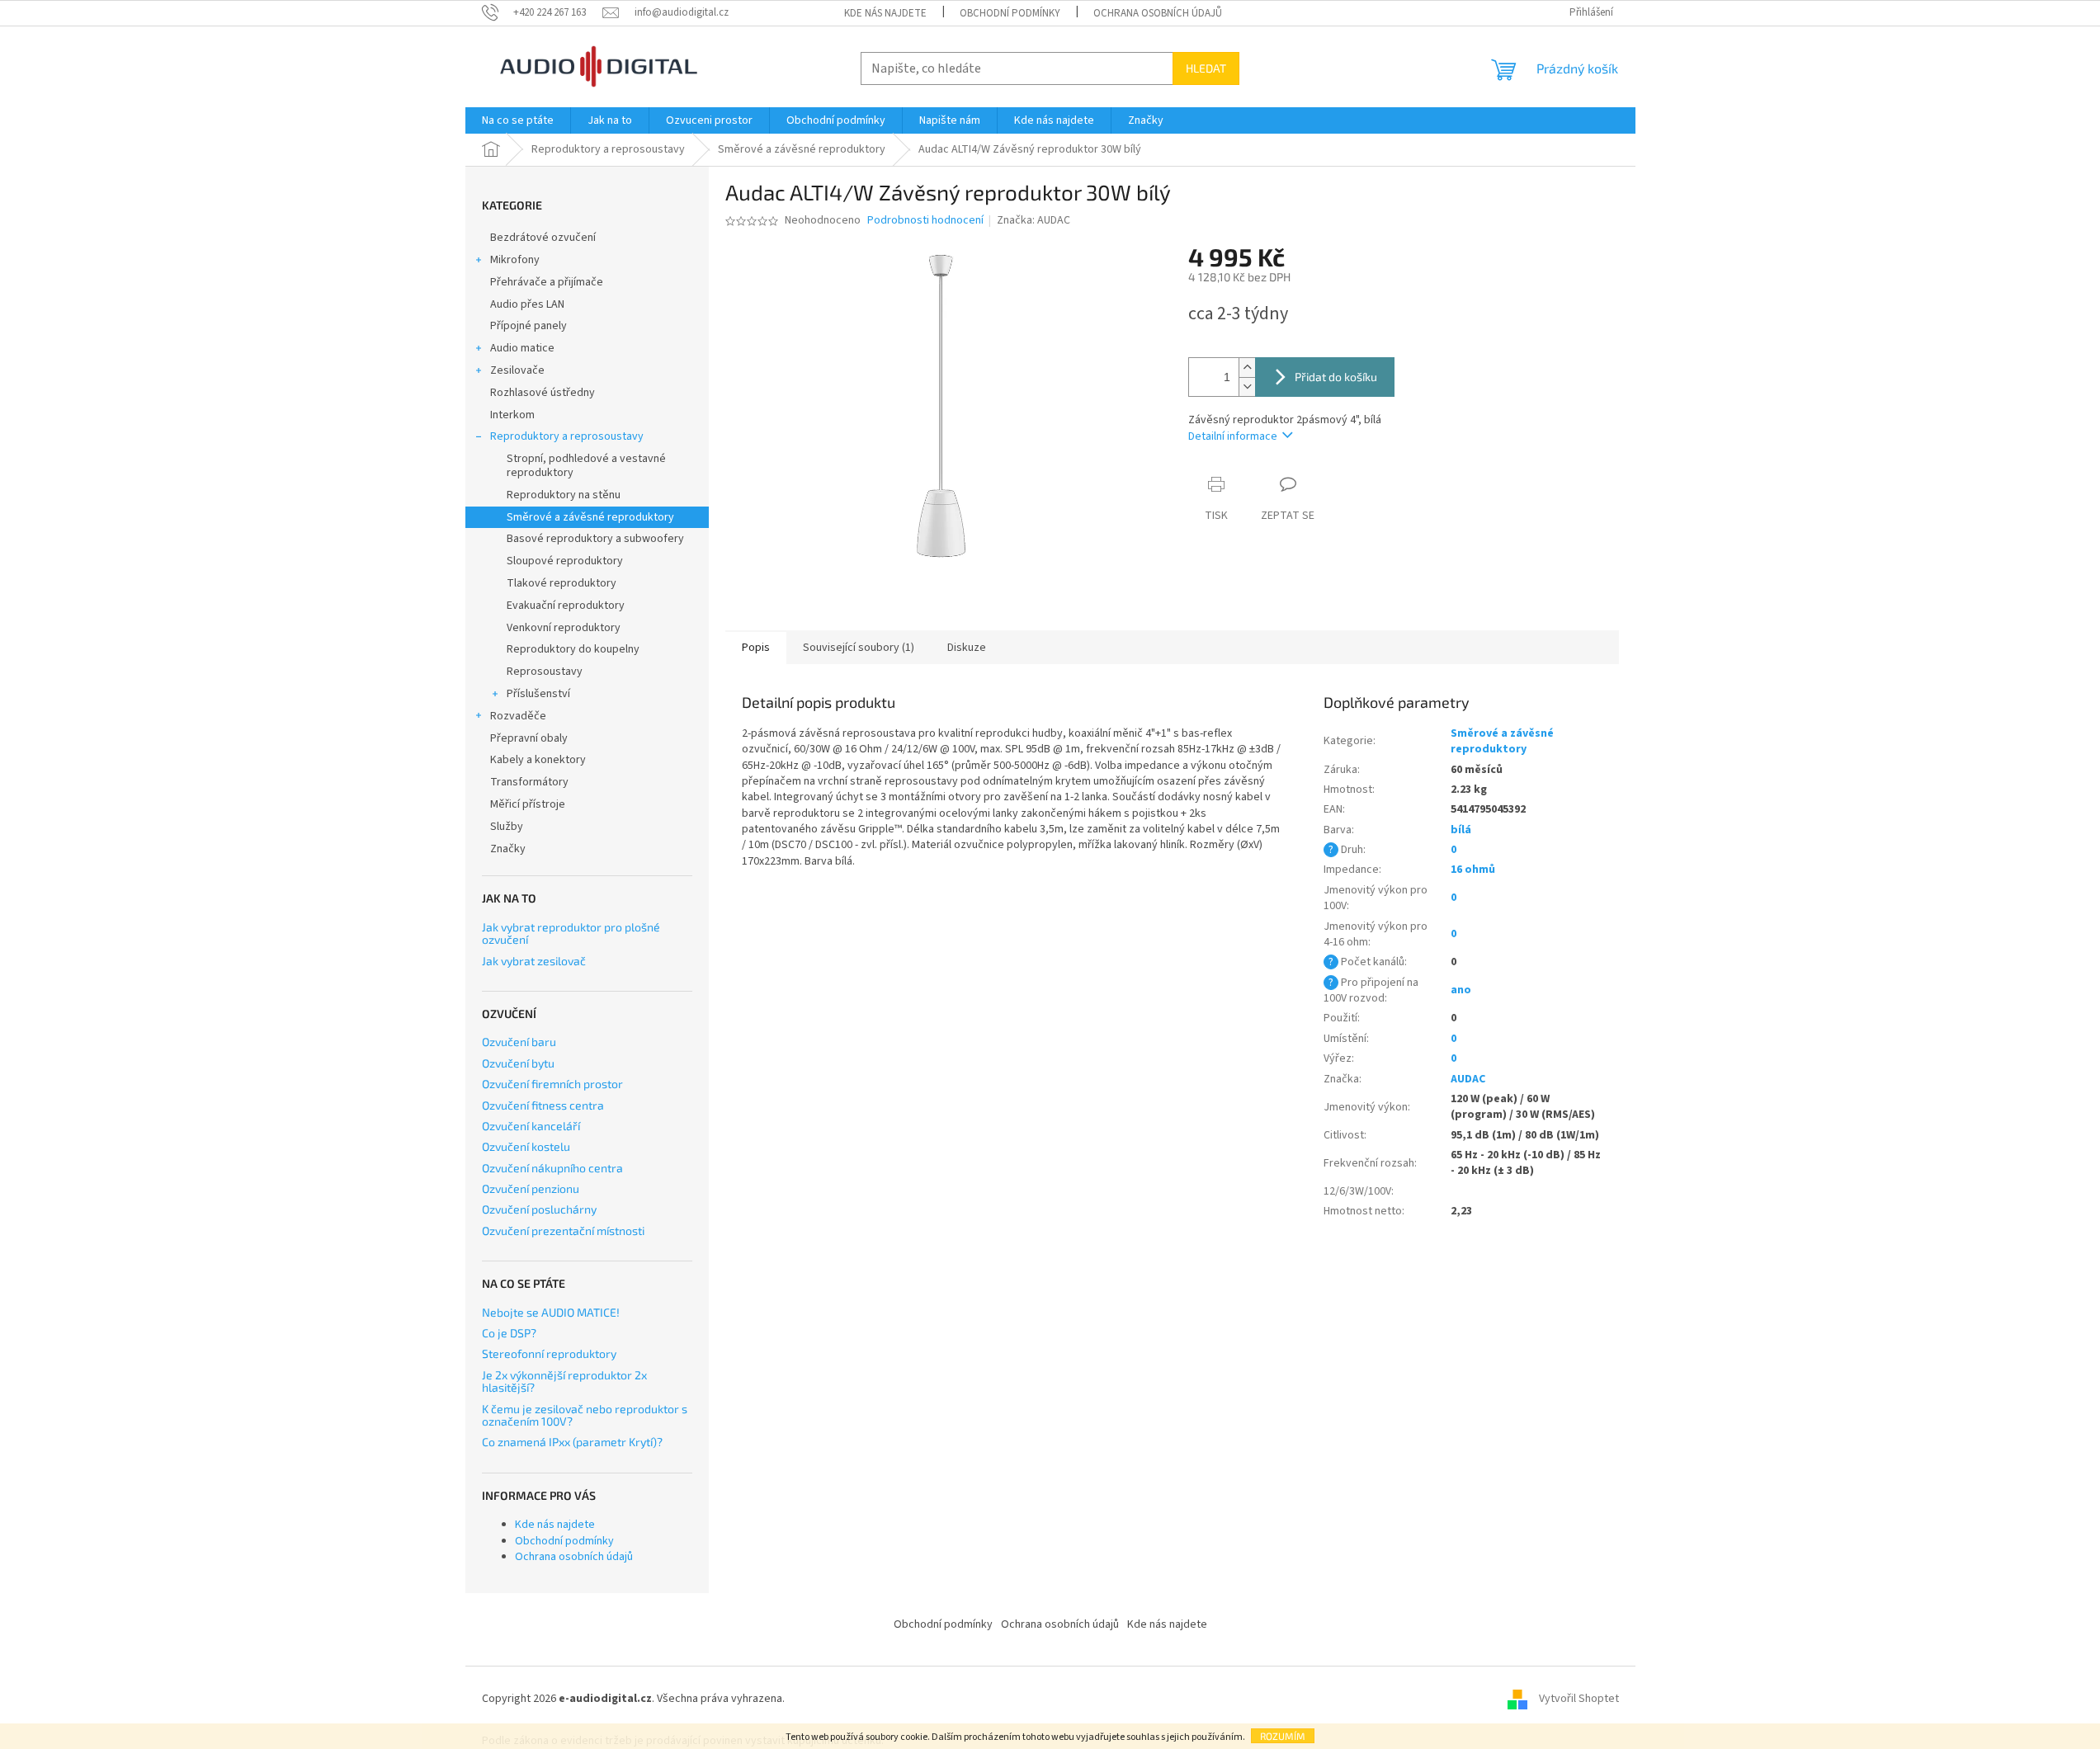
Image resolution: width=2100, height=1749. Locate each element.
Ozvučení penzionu (531, 1188)
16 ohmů (1473, 870)
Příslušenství (538, 694)
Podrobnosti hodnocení (925, 221)
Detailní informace (1233, 436)
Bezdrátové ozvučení (543, 238)
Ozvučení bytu (518, 1063)
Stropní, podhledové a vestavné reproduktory (586, 466)
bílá (1461, 830)
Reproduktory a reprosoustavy (567, 436)
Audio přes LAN (527, 304)
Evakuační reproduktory (566, 606)
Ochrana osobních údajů (1158, 13)
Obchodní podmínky (1010, 13)
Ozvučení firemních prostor (552, 1084)
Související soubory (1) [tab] (859, 648)
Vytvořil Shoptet (1579, 1699)
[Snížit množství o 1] (1247, 387)
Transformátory (529, 782)
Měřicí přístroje (528, 804)
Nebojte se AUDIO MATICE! (551, 1312)
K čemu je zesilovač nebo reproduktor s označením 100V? (585, 1415)
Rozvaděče (518, 716)
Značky (508, 849)
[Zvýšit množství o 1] (1247, 368)
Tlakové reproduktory (562, 583)
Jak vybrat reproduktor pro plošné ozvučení (571, 933)
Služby (507, 827)
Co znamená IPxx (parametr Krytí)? (572, 1442)
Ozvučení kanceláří (531, 1126)
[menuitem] (518, 120)
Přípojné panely (529, 326)
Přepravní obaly (529, 738)
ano (1461, 990)
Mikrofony (515, 260)
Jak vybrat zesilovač (534, 961)
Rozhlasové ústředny (543, 393)
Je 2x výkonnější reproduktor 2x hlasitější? (564, 1381)
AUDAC (1468, 1079)
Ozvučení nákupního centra (552, 1168)
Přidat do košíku (1336, 377)
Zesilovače (517, 370)
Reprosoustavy (545, 672)
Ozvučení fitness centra (543, 1105)
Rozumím (1283, 1736)
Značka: (1033, 220)
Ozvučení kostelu (526, 1146)
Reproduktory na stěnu (564, 495)
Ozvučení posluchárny (539, 1209)
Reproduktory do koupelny (573, 649)
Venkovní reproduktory (564, 628)
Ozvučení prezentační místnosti (563, 1230)
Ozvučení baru (519, 1042)
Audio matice (522, 348)
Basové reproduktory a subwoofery (595, 539)
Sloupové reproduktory (565, 561)
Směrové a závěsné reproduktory (590, 517)
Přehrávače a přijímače (547, 282)
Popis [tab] (756, 648)
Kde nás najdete (885, 13)
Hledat (1206, 68)
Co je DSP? (509, 1333)
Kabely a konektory (538, 760)
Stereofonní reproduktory (549, 1353)
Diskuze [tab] (967, 648)
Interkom (512, 415)
